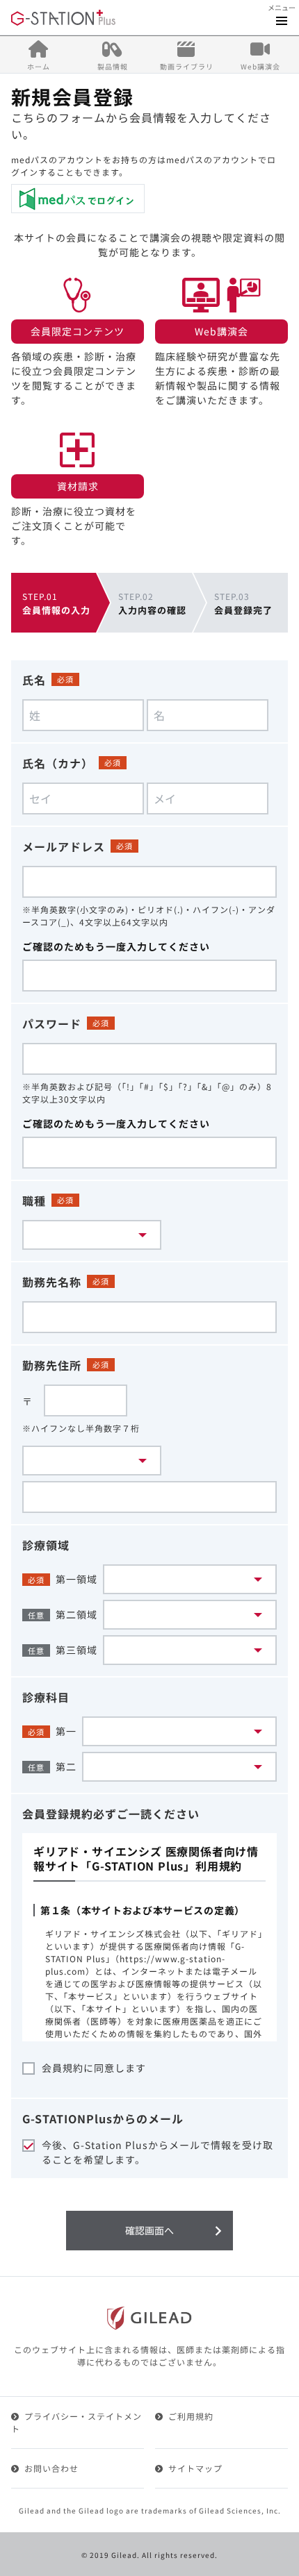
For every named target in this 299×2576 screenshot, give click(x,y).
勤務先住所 (52, 1365)
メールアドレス (64, 846)
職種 (34, 1201)
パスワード (52, 1023)
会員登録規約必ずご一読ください (111, 1814)
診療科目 (46, 1697)
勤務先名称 (52, 1282)
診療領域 (46, 1545)
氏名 (34, 680)
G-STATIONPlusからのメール (103, 2118)
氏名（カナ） (58, 763)
